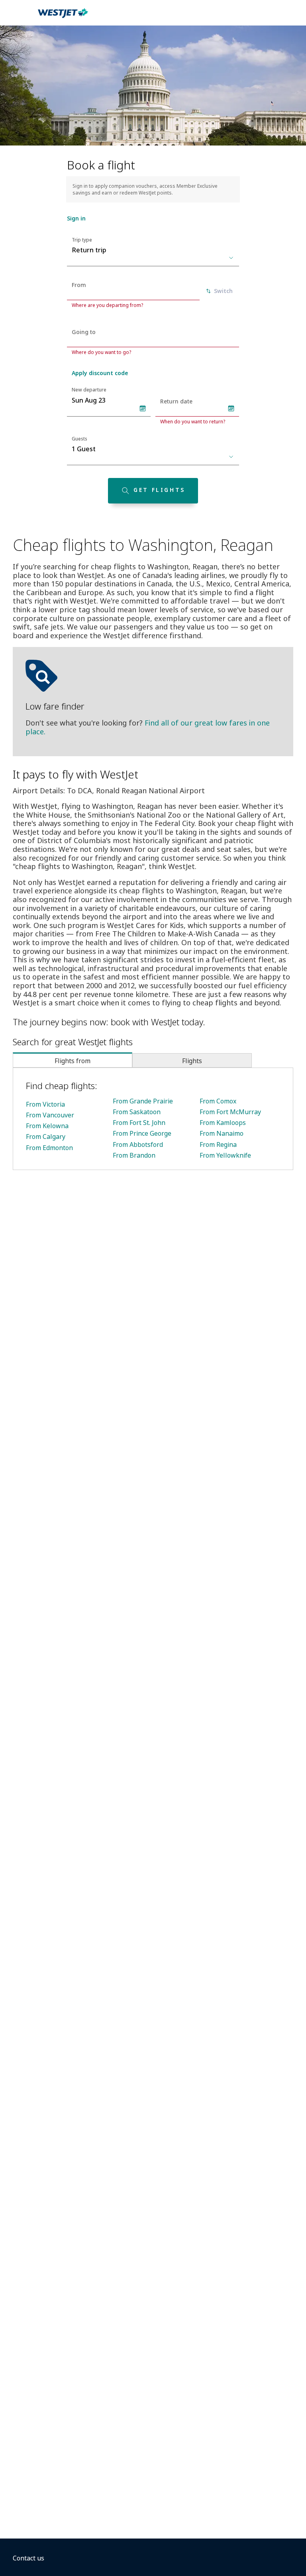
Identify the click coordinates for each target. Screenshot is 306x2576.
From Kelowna (47, 1126)
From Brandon (134, 1155)
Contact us (28, 2558)
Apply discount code (100, 373)
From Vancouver (50, 1115)
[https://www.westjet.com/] (63, 18)
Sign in (76, 218)
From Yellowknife (225, 1155)
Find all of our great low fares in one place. (148, 727)
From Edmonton (49, 1148)
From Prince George (142, 1133)
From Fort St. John (139, 1123)
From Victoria (45, 1104)
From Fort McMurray (230, 1112)
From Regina (218, 1144)
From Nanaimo (222, 1133)
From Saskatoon (137, 1112)
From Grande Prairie (143, 1101)
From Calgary (46, 1137)
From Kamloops (223, 1123)
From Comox (218, 1101)
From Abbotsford (138, 1144)
